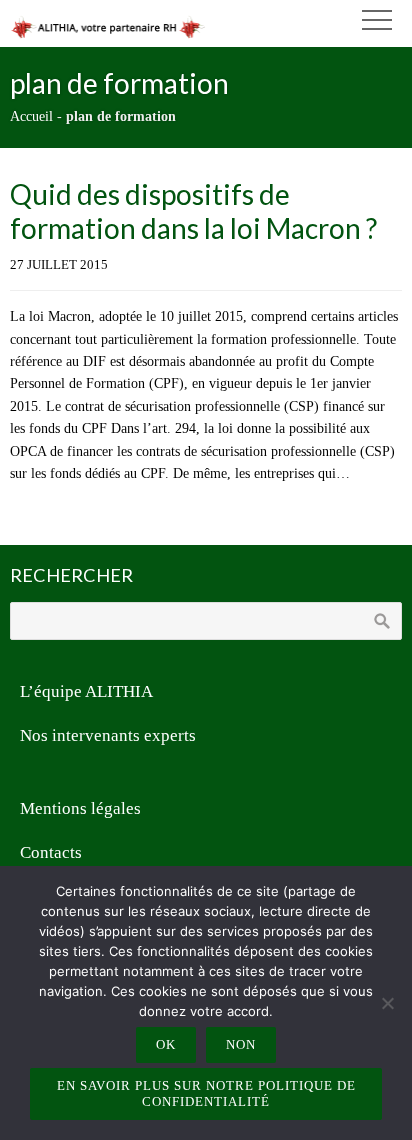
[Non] (387, 1003)
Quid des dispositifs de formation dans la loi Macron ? (193, 211)
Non (241, 1044)
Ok (166, 1044)
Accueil (31, 116)
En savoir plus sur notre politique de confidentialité (206, 1093)
